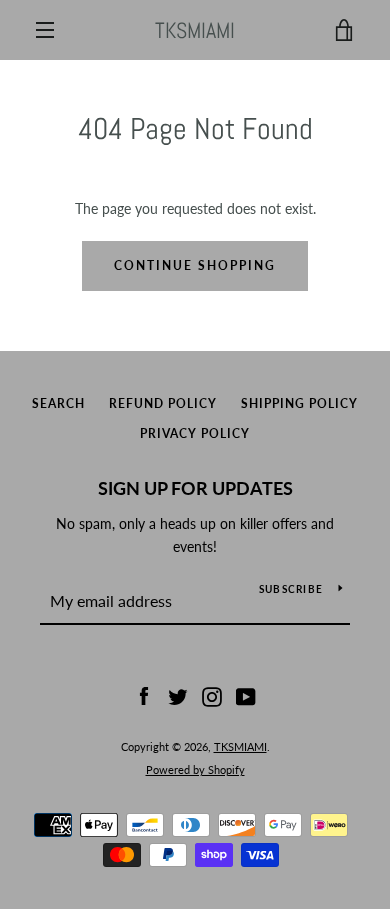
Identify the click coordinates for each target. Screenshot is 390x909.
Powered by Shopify (195, 769)
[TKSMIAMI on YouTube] (246, 695)
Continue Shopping (195, 265)
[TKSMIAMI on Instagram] (212, 695)
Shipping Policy (299, 403)
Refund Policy (163, 403)
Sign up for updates (195, 488)
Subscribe (291, 589)
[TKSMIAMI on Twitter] (178, 695)
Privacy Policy (195, 433)
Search (58, 403)
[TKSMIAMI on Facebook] (144, 695)
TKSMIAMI (195, 30)
